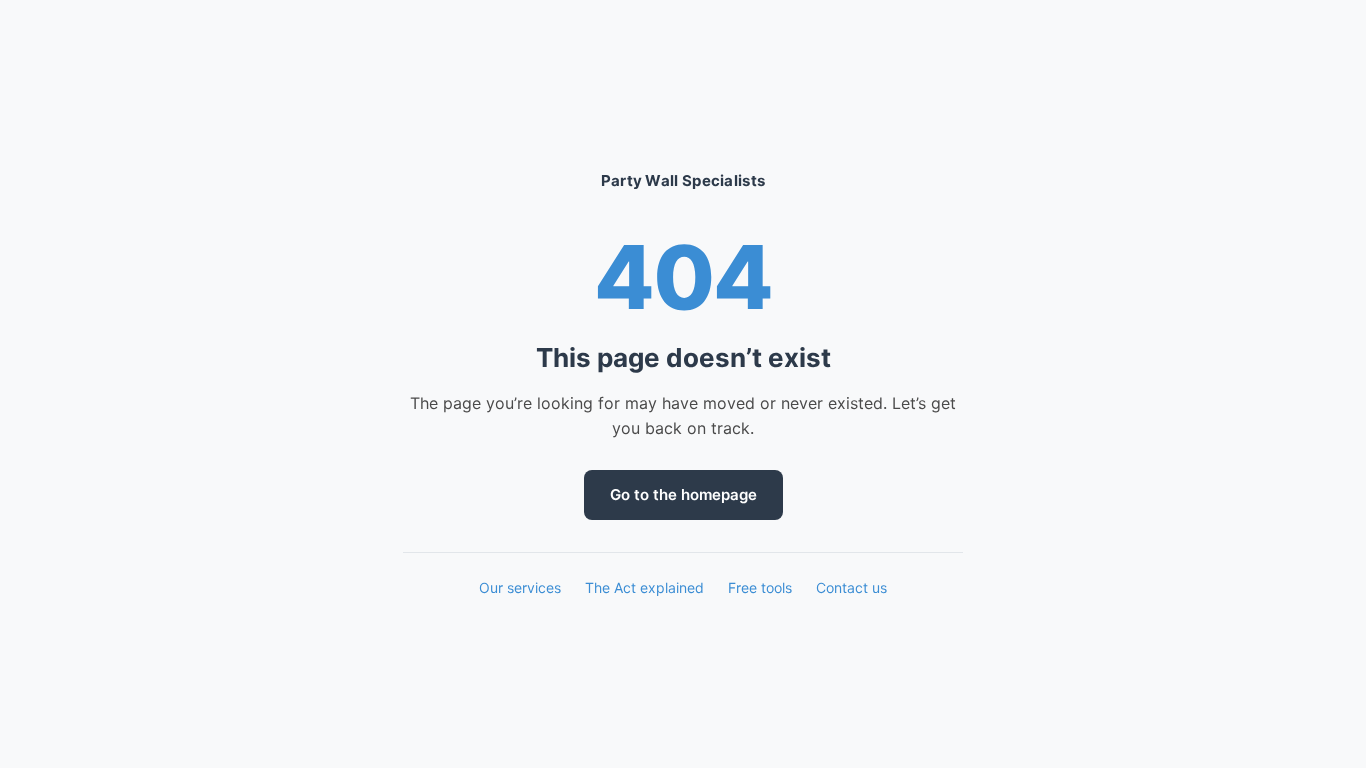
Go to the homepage (683, 494)
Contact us (851, 587)
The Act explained (644, 587)
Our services (520, 587)
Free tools (760, 587)
